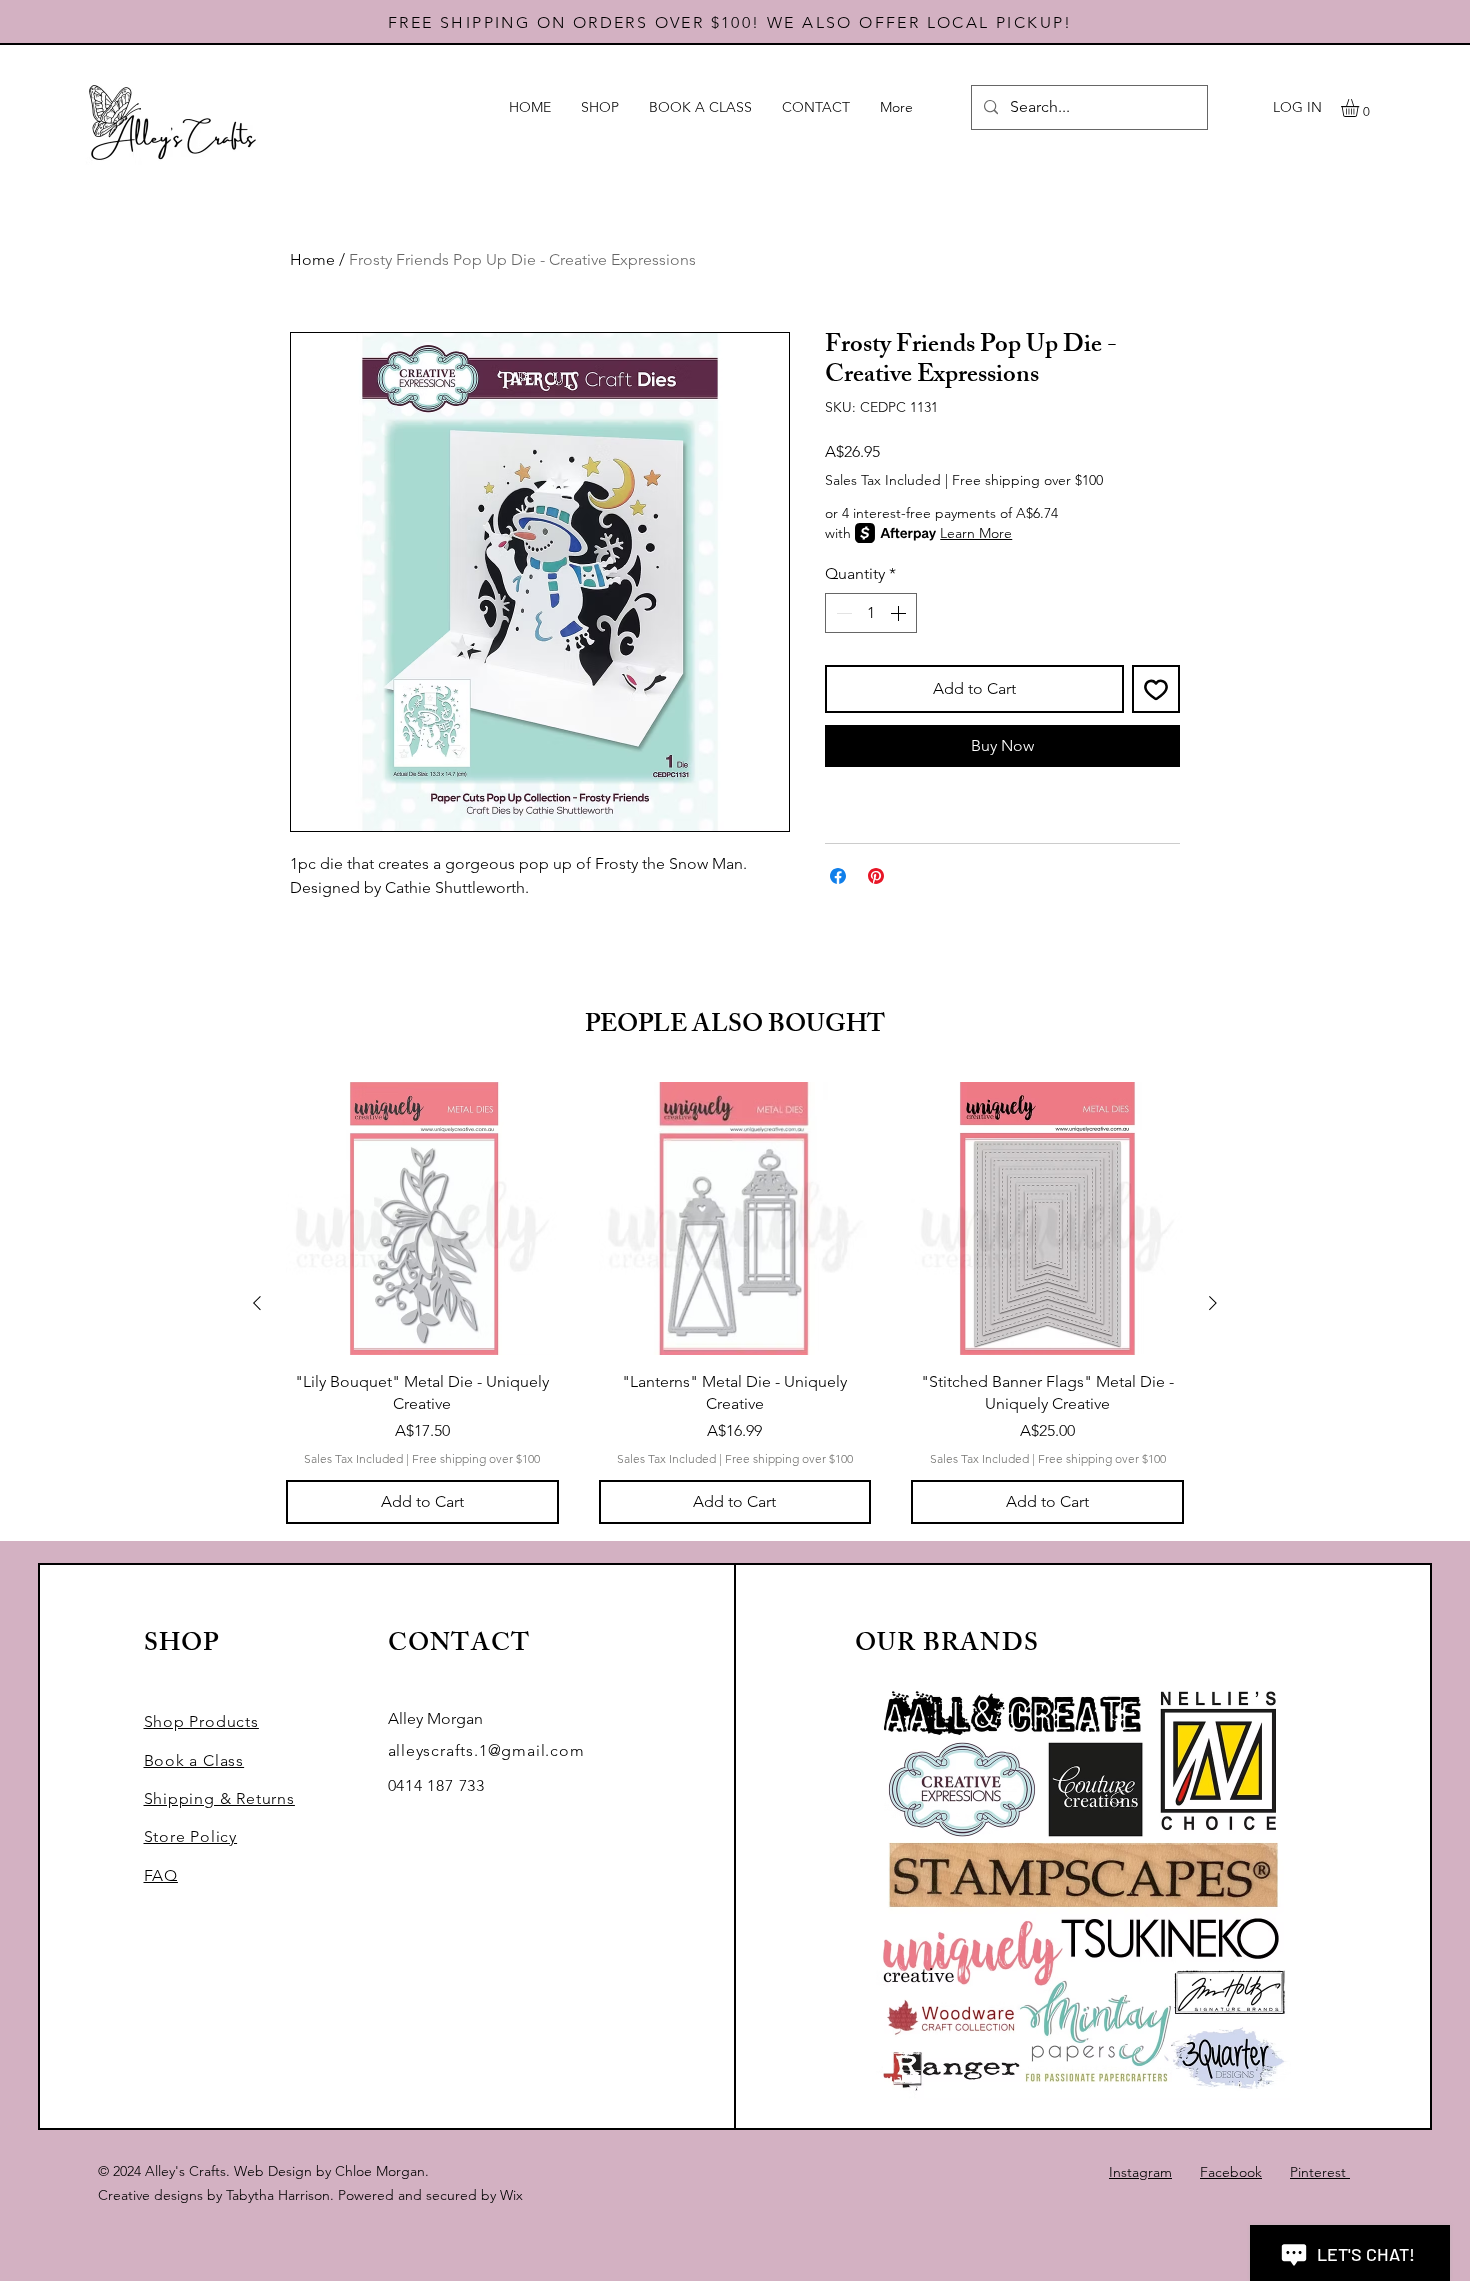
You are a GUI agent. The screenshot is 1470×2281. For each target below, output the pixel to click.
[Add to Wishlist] (1156, 689)
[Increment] (900, 613)
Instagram (1140, 2172)
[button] (1360, 108)
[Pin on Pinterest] (876, 876)
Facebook (1231, 2172)
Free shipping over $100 (1027, 480)
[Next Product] (1213, 1303)
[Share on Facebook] (838, 876)
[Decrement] (842, 613)
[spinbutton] (871, 613)
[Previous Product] (257, 1303)
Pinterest (1320, 2172)
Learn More (976, 533)
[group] (735, 1303)
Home (312, 259)
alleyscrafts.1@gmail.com (486, 1750)
